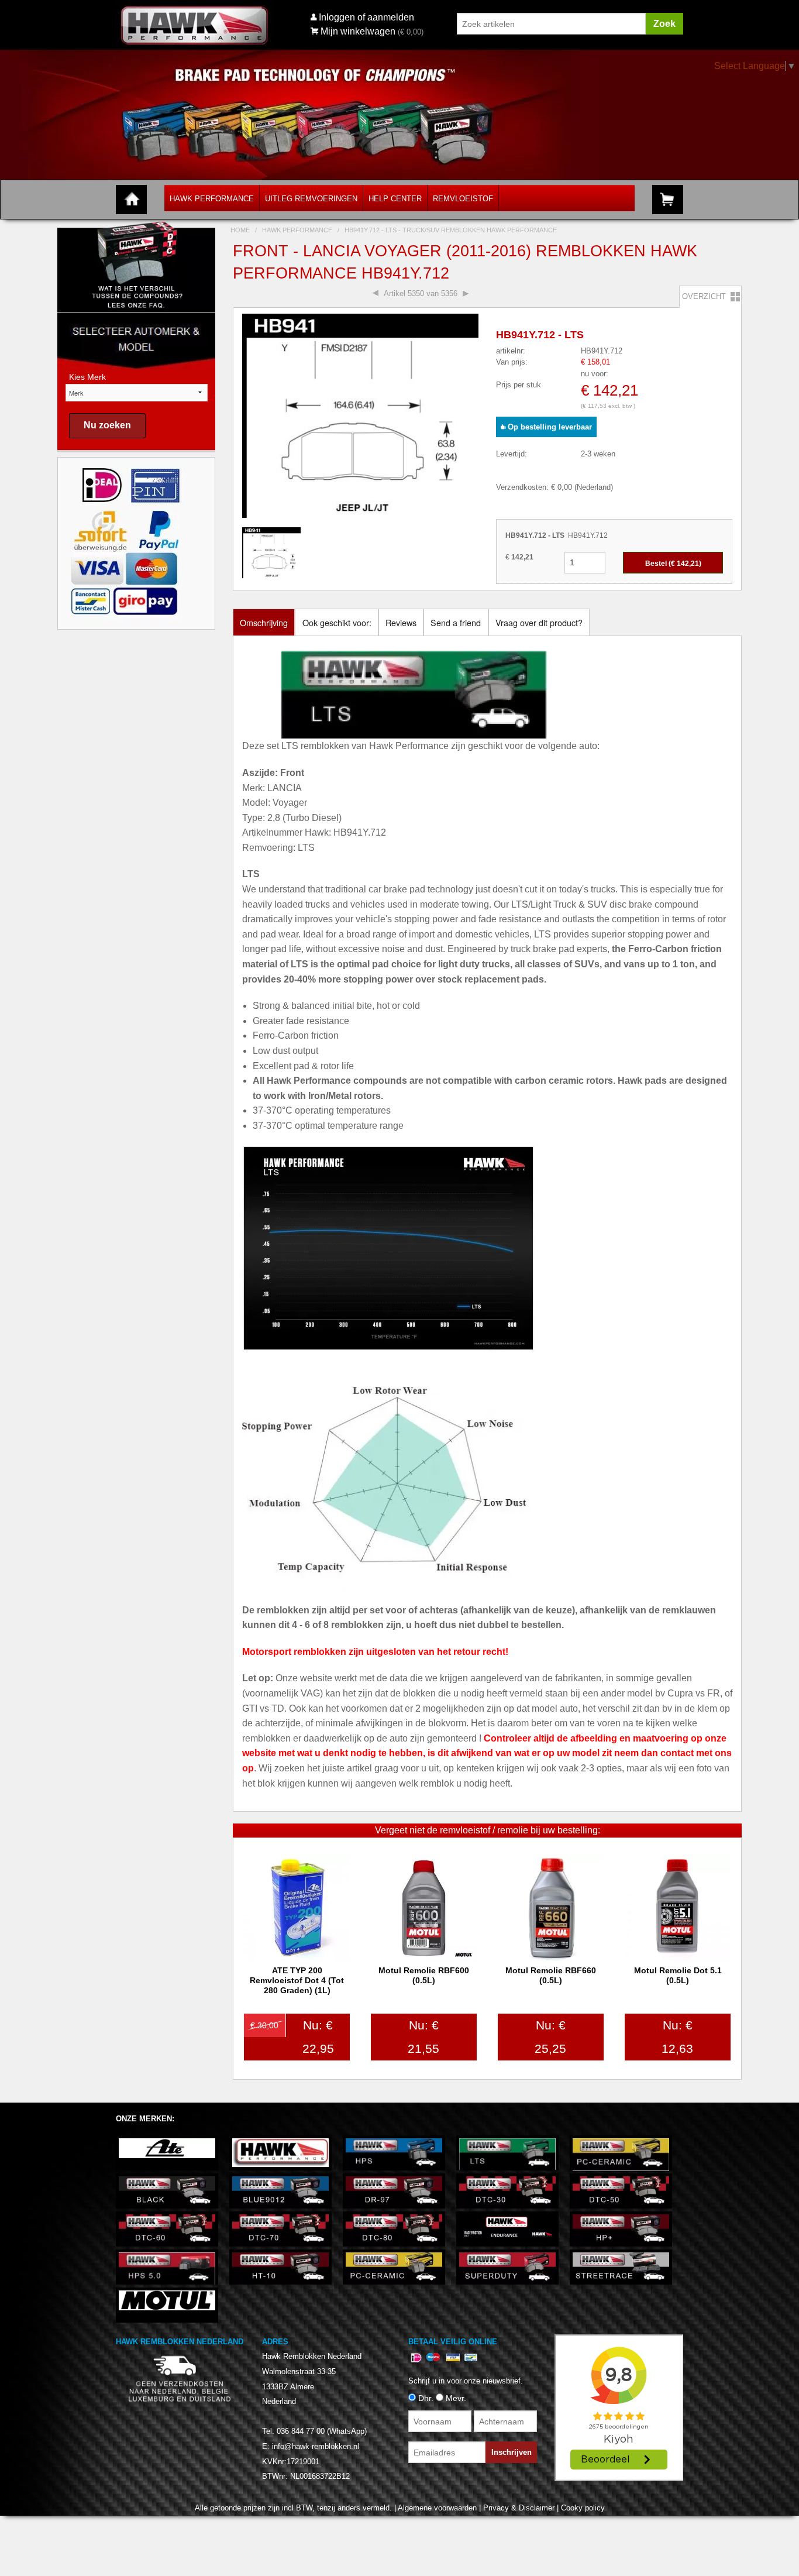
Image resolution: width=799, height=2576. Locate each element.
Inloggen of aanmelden (366, 17)
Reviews (401, 622)
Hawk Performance (212, 199)
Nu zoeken (107, 425)
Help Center (395, 199)
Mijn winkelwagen (358, 31)
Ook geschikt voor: (337, 622)
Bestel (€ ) (673, 564)
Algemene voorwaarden (437, 2508)
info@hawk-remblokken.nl (316, 2446)
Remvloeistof (463, 199)
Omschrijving (264, 622)
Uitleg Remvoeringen (311, 199)
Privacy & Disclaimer (519, 2508)
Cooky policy (583, 2508)
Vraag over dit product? (539, 622)
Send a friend (456, 622)
